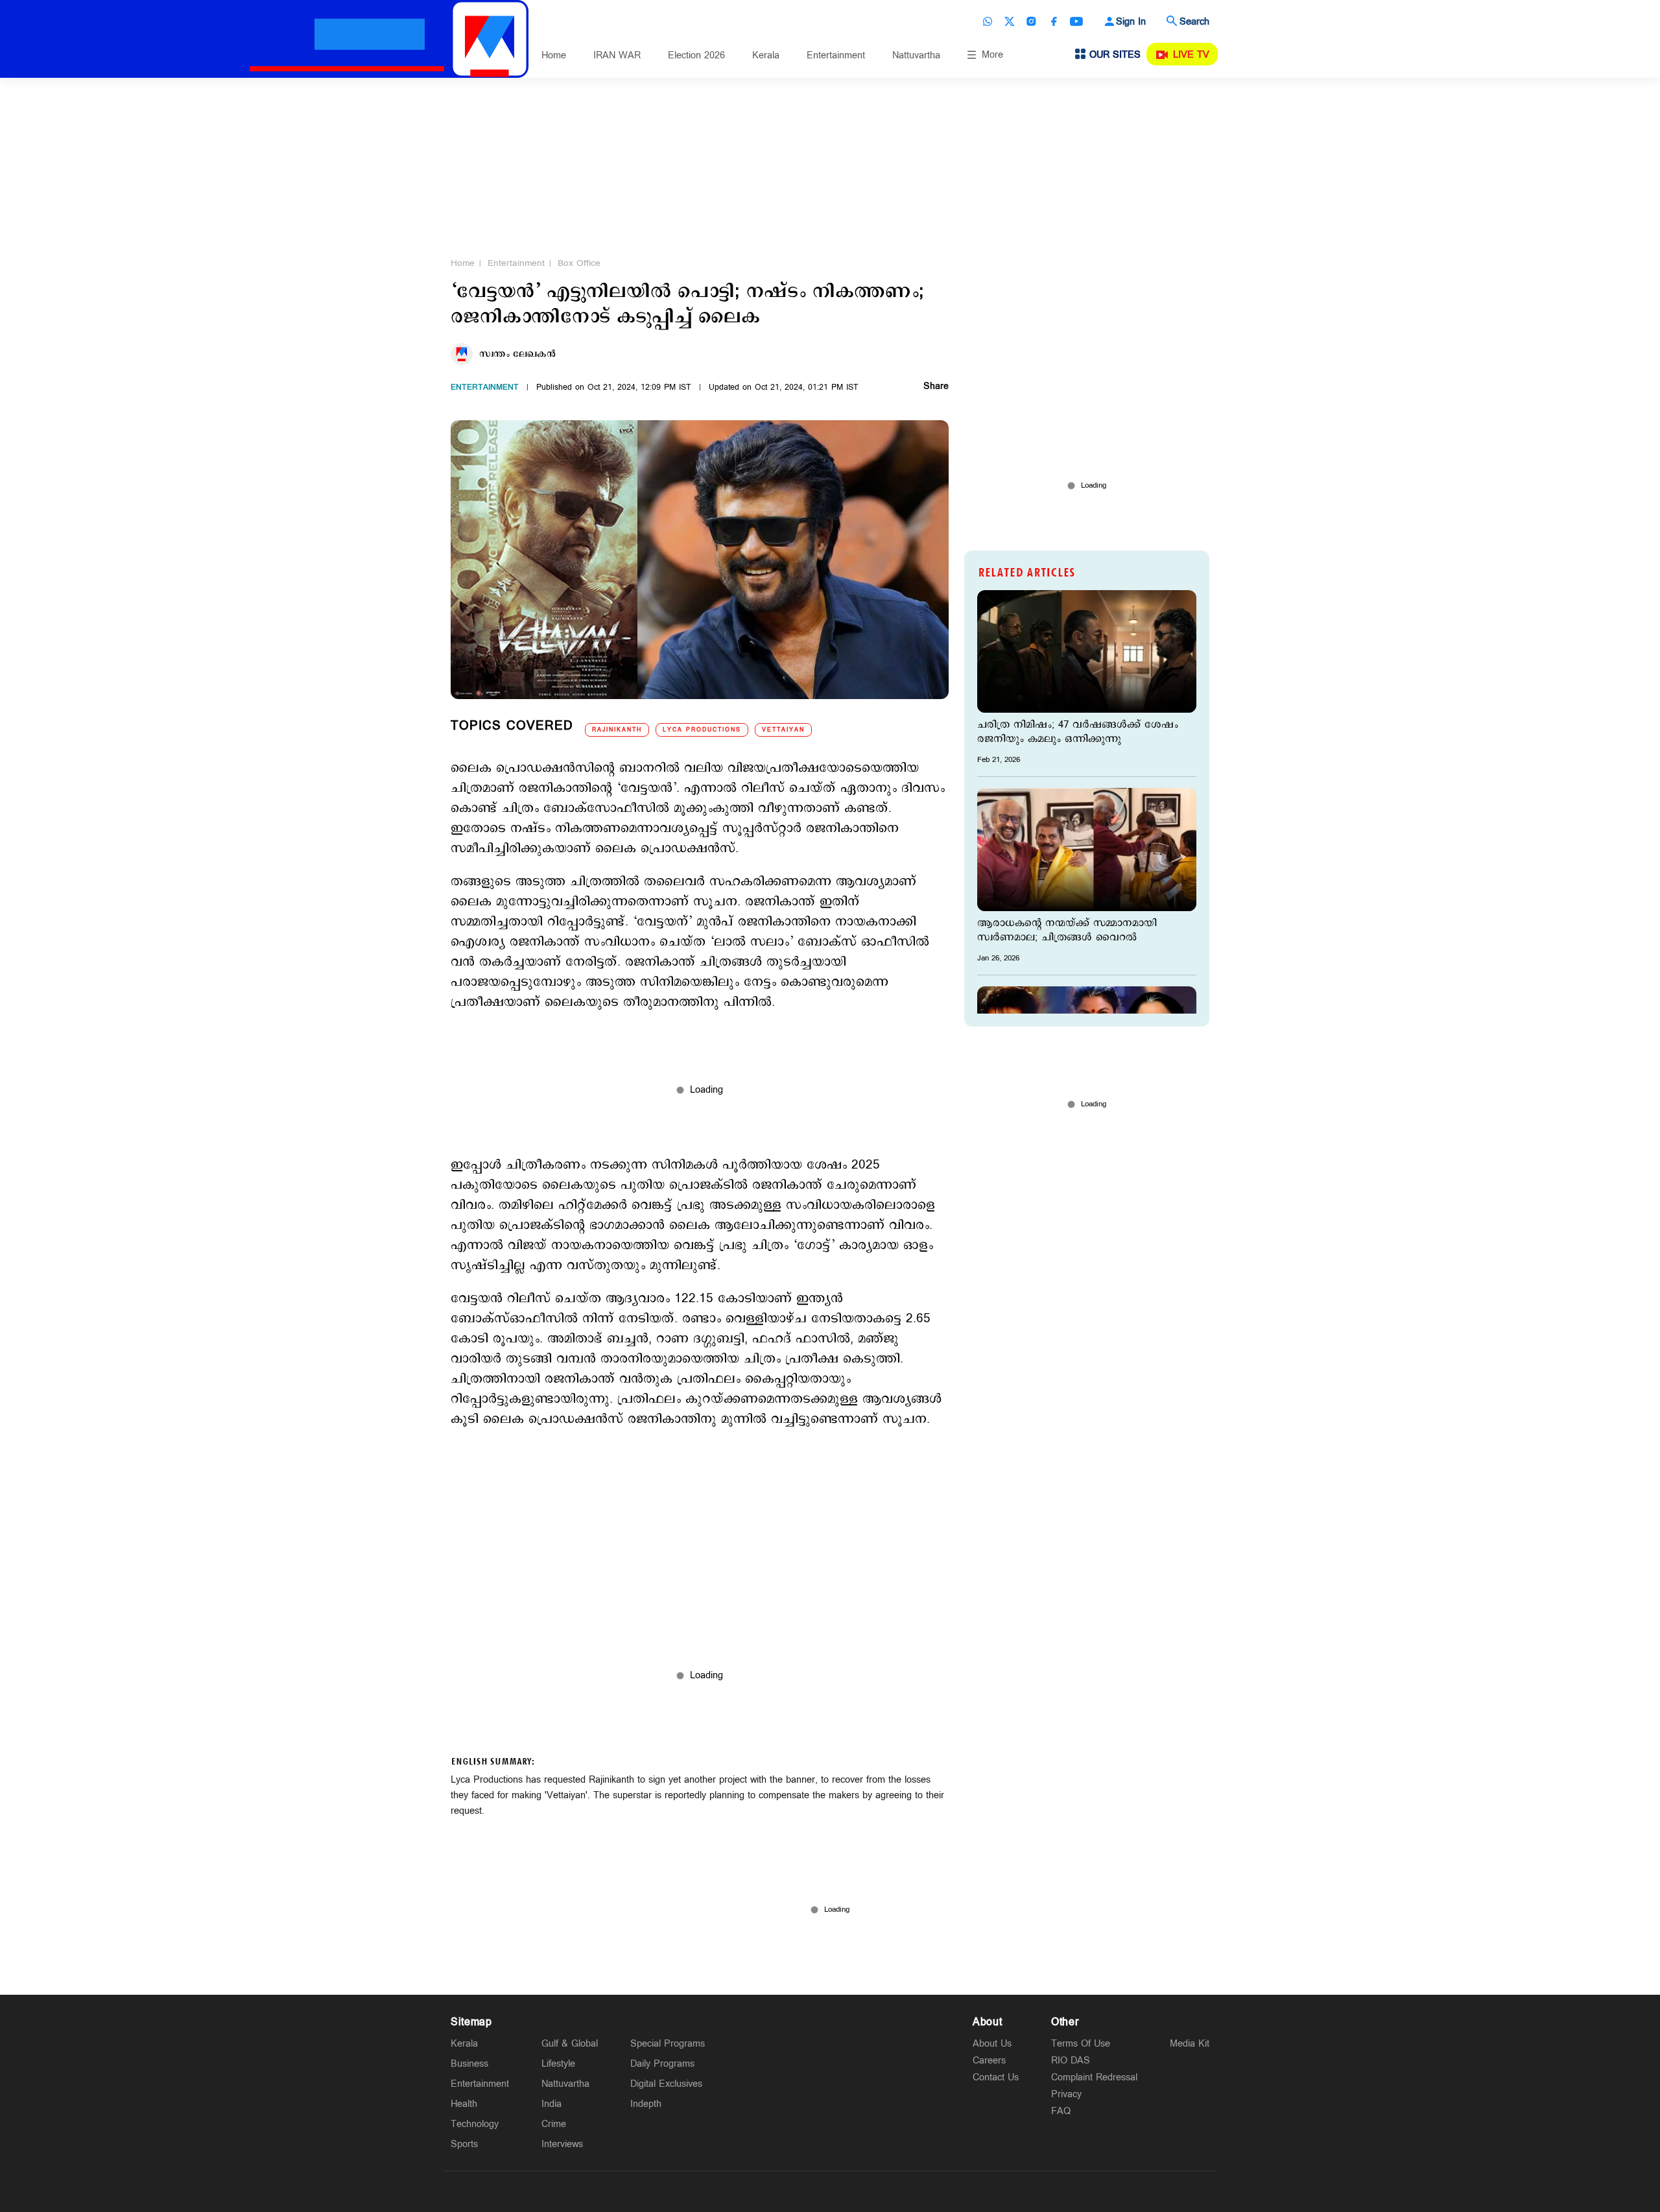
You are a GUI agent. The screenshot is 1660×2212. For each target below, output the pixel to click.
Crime (554, 2124)
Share (936, 387)
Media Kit (1190, 2044)
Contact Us (996, 2077)
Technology (475, 2124)
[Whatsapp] (988, 21)
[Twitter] (1010, 21)
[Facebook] (1054, 21)
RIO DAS (1071, 2061)
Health (464, 2104)
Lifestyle (558, 2064)
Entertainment (836, 55)
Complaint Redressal (1094, 2077)
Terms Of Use (1081, 2044)
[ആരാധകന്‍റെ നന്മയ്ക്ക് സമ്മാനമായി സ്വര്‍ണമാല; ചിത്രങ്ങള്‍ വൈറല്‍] (1087, 849)
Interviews (562, 2144)
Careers (989, 2061)
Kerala (766, 55)
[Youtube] (1076, 21)
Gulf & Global (570, 2044)
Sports (464, 2144)
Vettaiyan (783, 730)
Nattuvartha (916, 55)
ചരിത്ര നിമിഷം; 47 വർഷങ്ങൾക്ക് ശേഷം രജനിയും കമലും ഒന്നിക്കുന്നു (1078, 732)
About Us (992, 2044)
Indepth (646, 2104)
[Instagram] (1032, 21)
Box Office (579, 263)
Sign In (1131, 22)
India (551, 2104)
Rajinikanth (617, 730)
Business (469, 2064)
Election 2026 (696, 55)
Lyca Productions (702, 730)
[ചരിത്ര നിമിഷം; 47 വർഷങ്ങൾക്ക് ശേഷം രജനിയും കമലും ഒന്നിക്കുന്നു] (1087, 651)
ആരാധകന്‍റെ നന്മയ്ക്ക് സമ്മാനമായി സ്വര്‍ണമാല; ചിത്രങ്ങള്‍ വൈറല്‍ (1067, 931)
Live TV (1191, 55)
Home (554, 55)
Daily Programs (662, 2064)
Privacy (1066, 2094)
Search (1194, 22)
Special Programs (668, 2044)
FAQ (1061, 2111)
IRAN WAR (617, 55)
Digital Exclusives (666, 2084)
